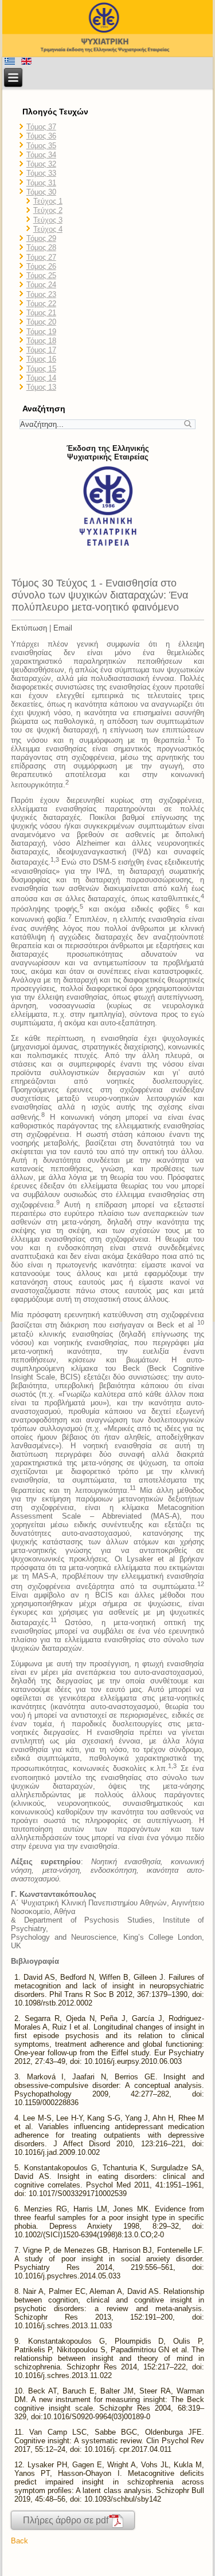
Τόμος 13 (41, 387)
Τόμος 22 (41, 304)
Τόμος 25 (41, 276)
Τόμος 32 (41, 164)
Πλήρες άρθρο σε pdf (66, 2520)
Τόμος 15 (41, 369)
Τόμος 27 (41, 257)
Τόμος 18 (41, 341)
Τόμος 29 (41, 238)
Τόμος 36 (41, 136)
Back (19, 2541)
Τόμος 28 (41, 247)
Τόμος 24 (41, 285)
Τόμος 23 (41, 294)
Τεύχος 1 (48, 201)
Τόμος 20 (41, 322)
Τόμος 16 (41, 359)
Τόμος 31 (41, 183)
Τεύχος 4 (48, 229)
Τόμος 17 (41, 350)
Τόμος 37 (41, 127)
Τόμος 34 (41, 155)
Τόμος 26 (41, 266)
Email (63, 628)
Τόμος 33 (41, 173)
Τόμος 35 (41, 146)
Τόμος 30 (41, 192)
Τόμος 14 (41, 378)
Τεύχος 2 (48, 210)
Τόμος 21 (41, 313)
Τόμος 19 (41, 332)
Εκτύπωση (29, 628)
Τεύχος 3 (48, 220)
